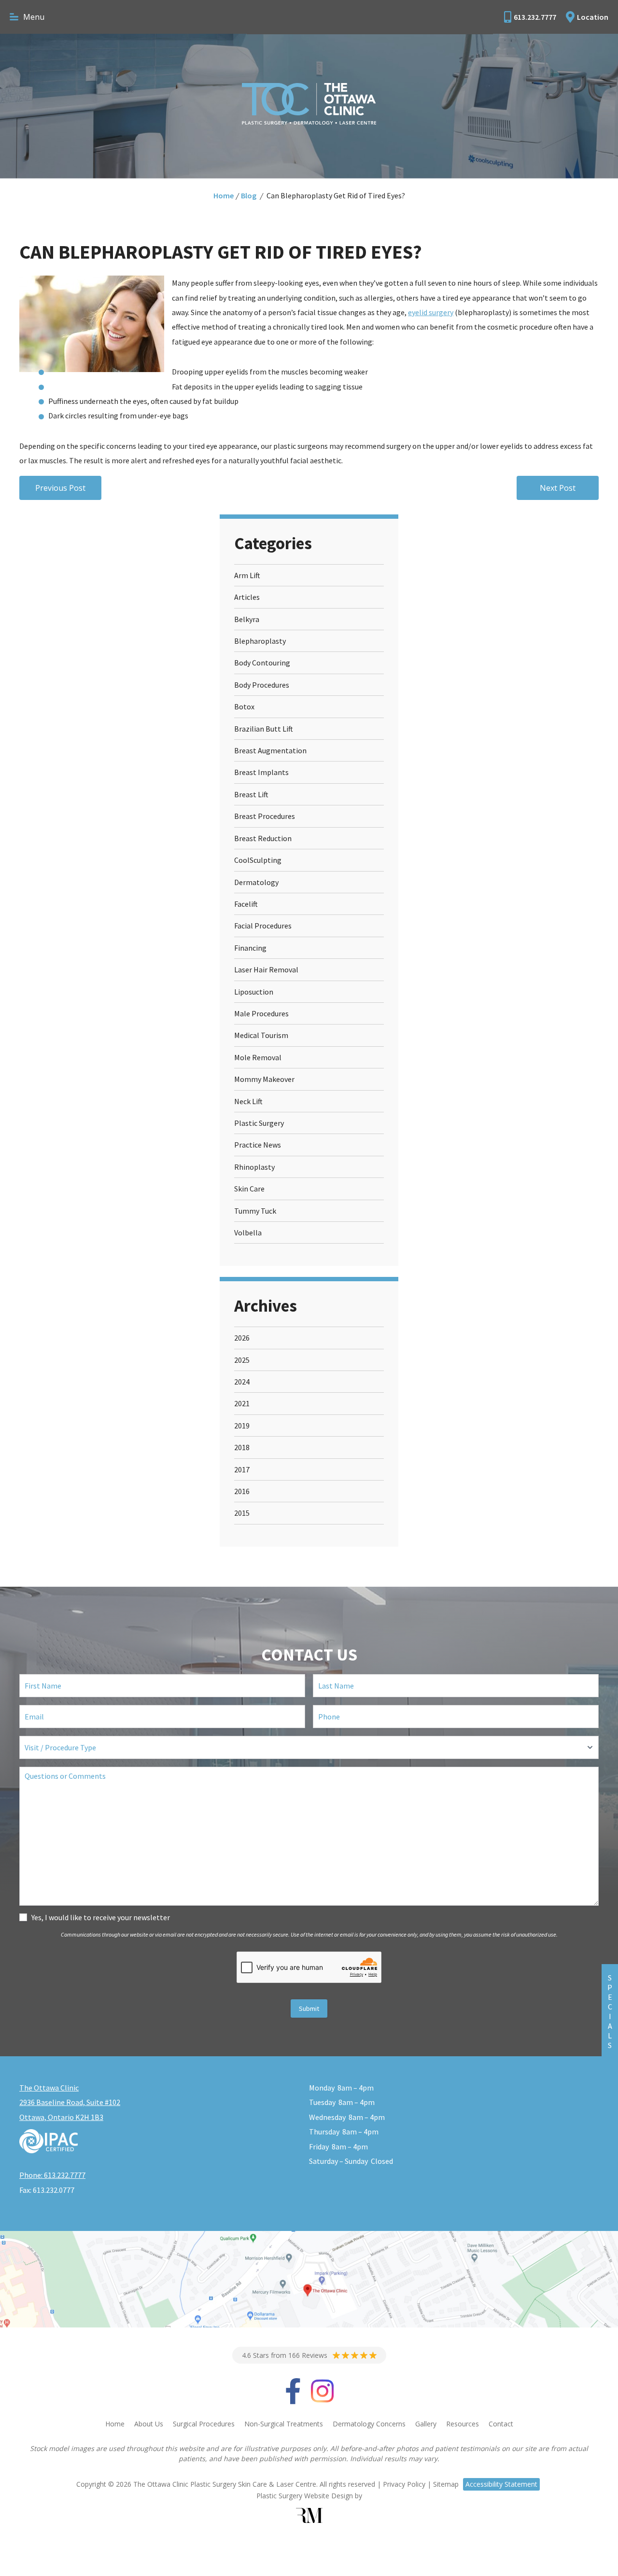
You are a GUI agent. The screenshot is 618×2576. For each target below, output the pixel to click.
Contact (501, 2424)
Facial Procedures (263, 926)
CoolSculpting (258, 860)
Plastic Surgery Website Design (305, 2496)
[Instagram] (322, 2398)
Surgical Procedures (204, 2424)
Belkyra (247, 619)
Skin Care (249, 1189)
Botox (244, 706)
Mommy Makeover (264, 1079)
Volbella (248, 1233)
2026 (242, 1338)
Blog (249, 195)
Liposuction (254, 992)
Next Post (558, 488)
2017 (242, 1469)
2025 (242, 1360)
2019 (242, 1426)
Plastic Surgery (259, 1123)
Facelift (246, 904)
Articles (247, 597)
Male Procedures (261, 1013)
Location (593, 17)
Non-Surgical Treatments (284, 2424)
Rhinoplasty (254, 1167)
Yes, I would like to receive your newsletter (101, 1917)
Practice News (258, 1145)
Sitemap (446, 2484)
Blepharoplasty (260, 641)
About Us (149, 2424)
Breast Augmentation (270, 750)
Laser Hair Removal (266, 969)
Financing (250, 948)
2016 (242, 1491)
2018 (242, 1447)
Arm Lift (247, 575)
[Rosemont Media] (309, 2515)
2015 (242, 1513)
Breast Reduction (263, 838)
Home (224, 195)
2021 (242, 1403)
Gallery (426, 2424)
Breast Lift (251, 794)
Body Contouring (262, 663)
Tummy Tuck (255, 1211)
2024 (242, 1382)
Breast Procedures (265, 816)
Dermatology (256, 882)
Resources (463, 2424)
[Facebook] (293, 2398)
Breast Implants (261, 772)
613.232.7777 (535, 17)
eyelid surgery (431, 312)
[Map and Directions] (309, 2279)
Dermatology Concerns (369, 2424)
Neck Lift (248, 1101)
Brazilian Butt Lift (264, 729)
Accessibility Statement (501, 2484)
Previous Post (60, 488)
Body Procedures (262, 685)
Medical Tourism (261, 1035)
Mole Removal (258, 1057)
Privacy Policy (404, 2484)
